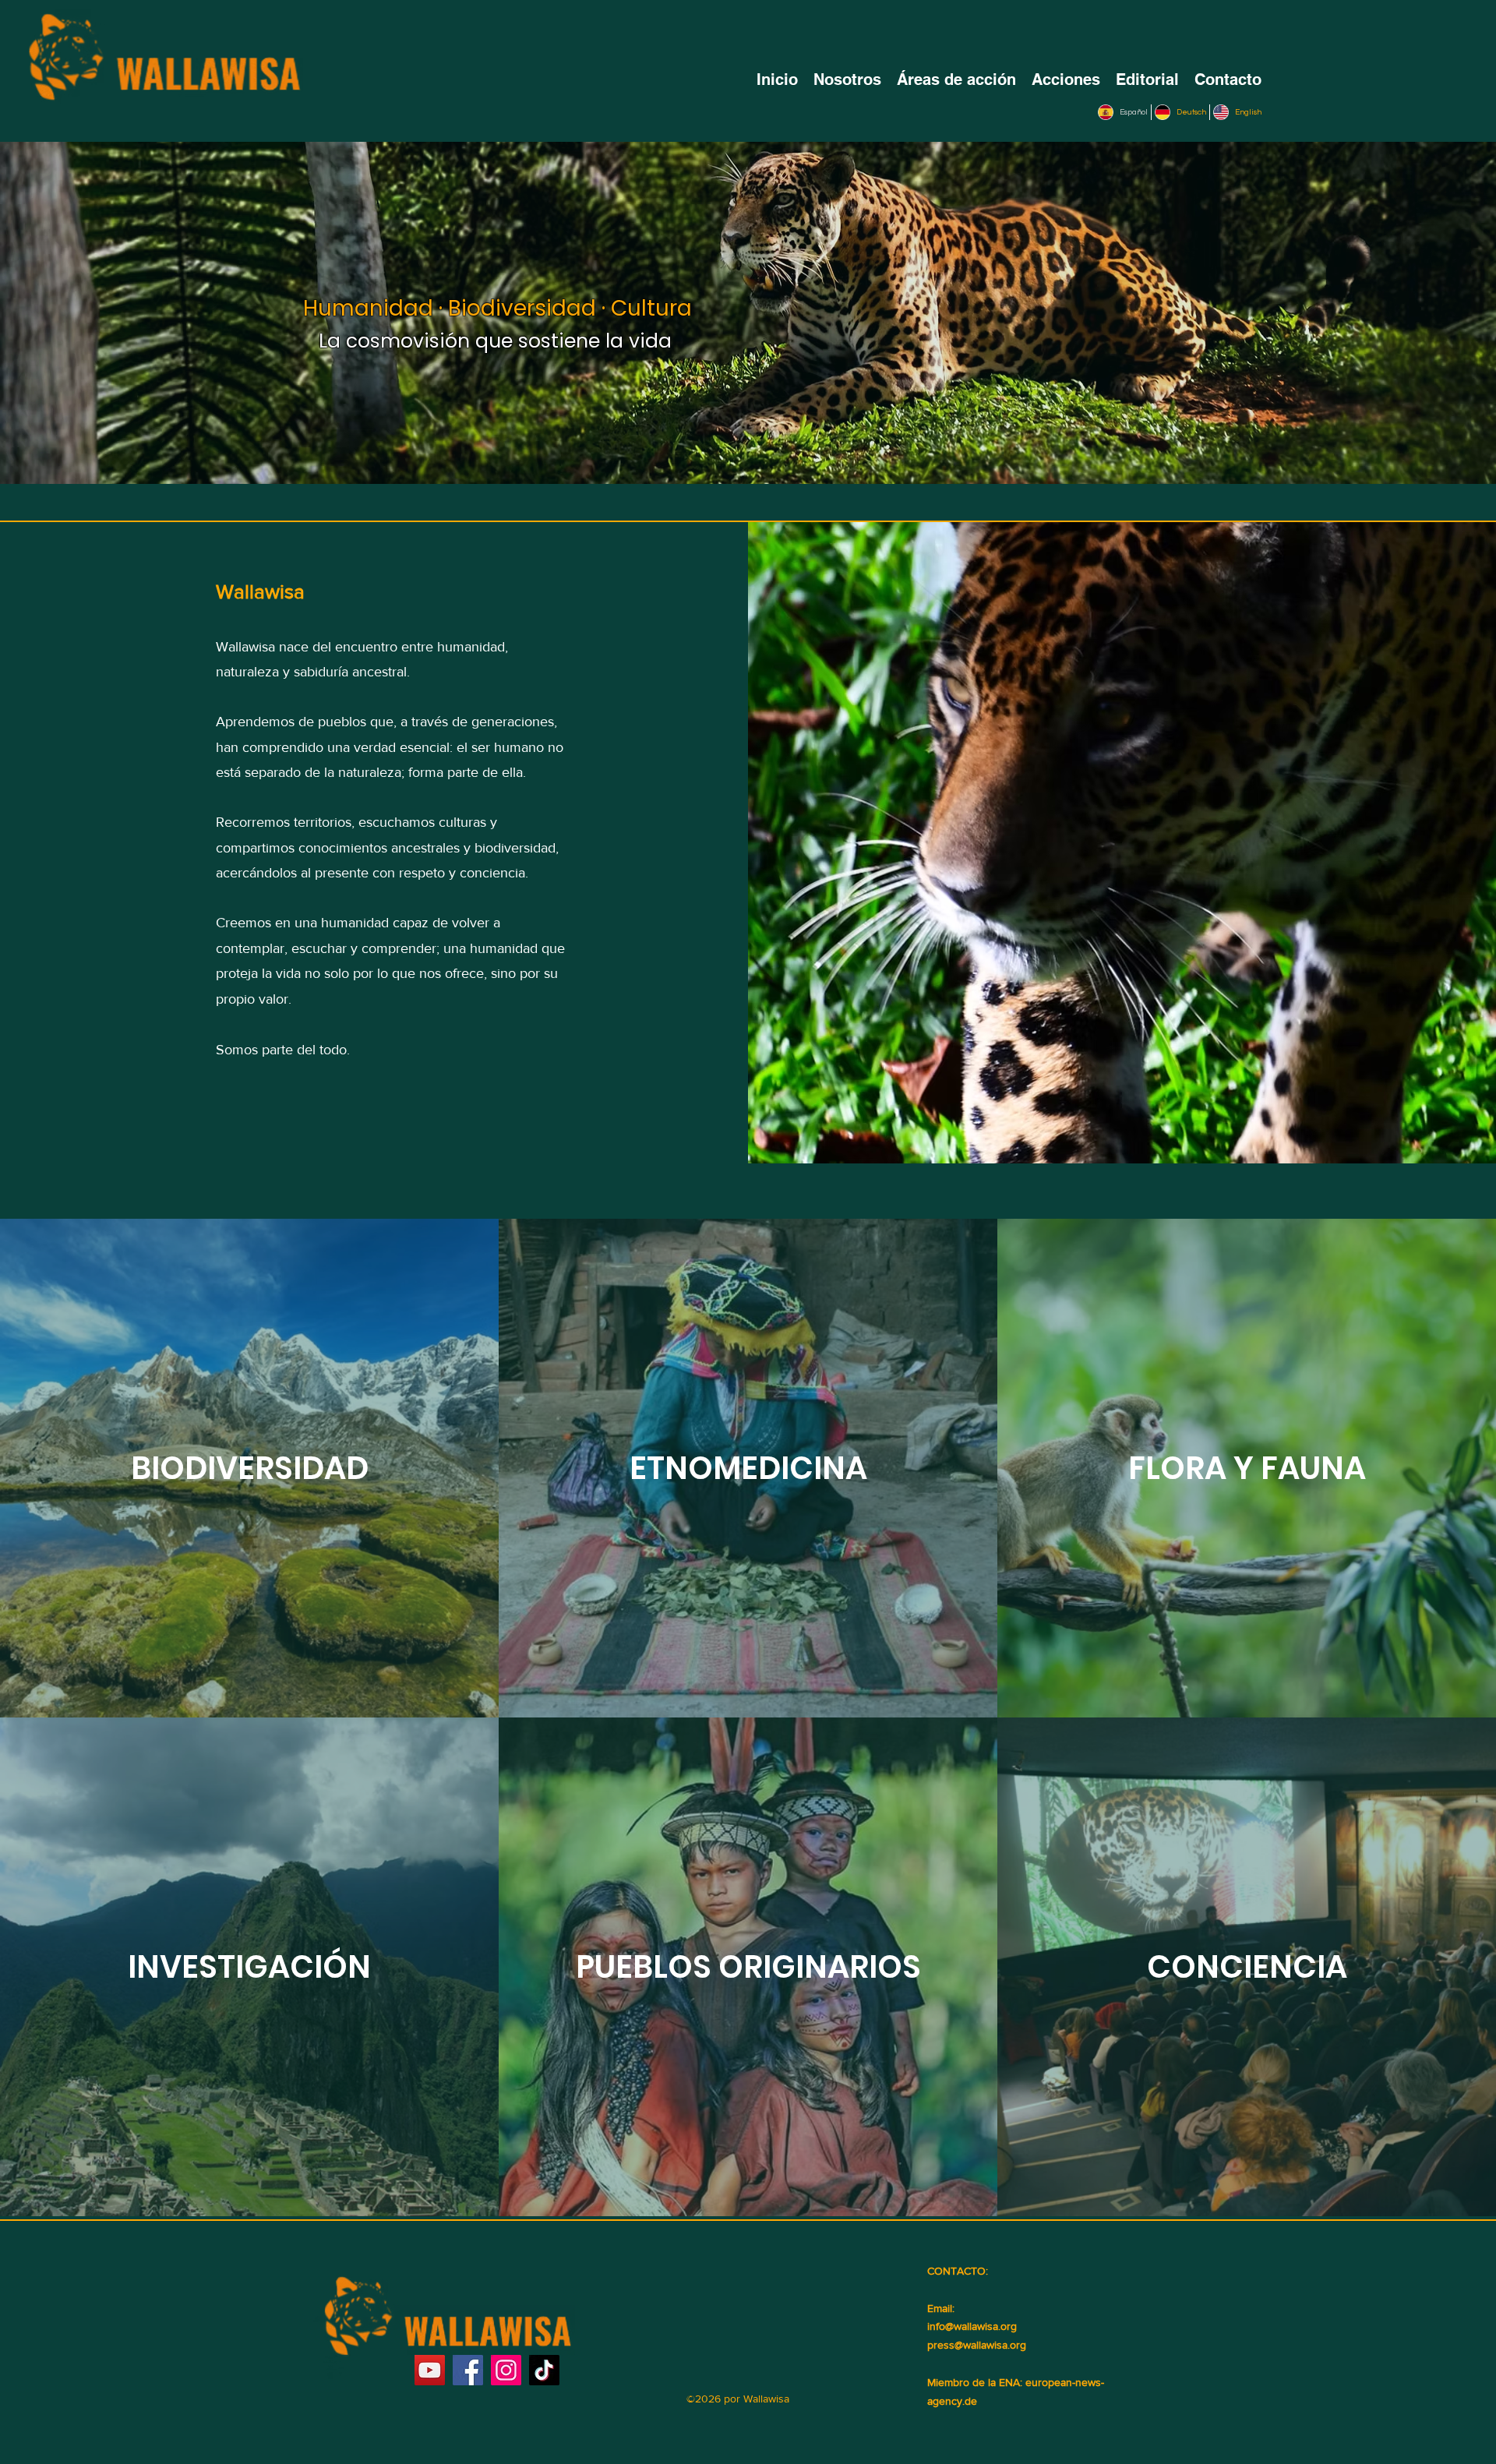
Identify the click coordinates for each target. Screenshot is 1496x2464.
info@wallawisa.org (972, 2326)
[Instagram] (506, 2370)
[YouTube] (430, 2370)
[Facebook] (468, 2370)
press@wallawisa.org (977, 2345)
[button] (956, 79)
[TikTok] (544, 2370)
